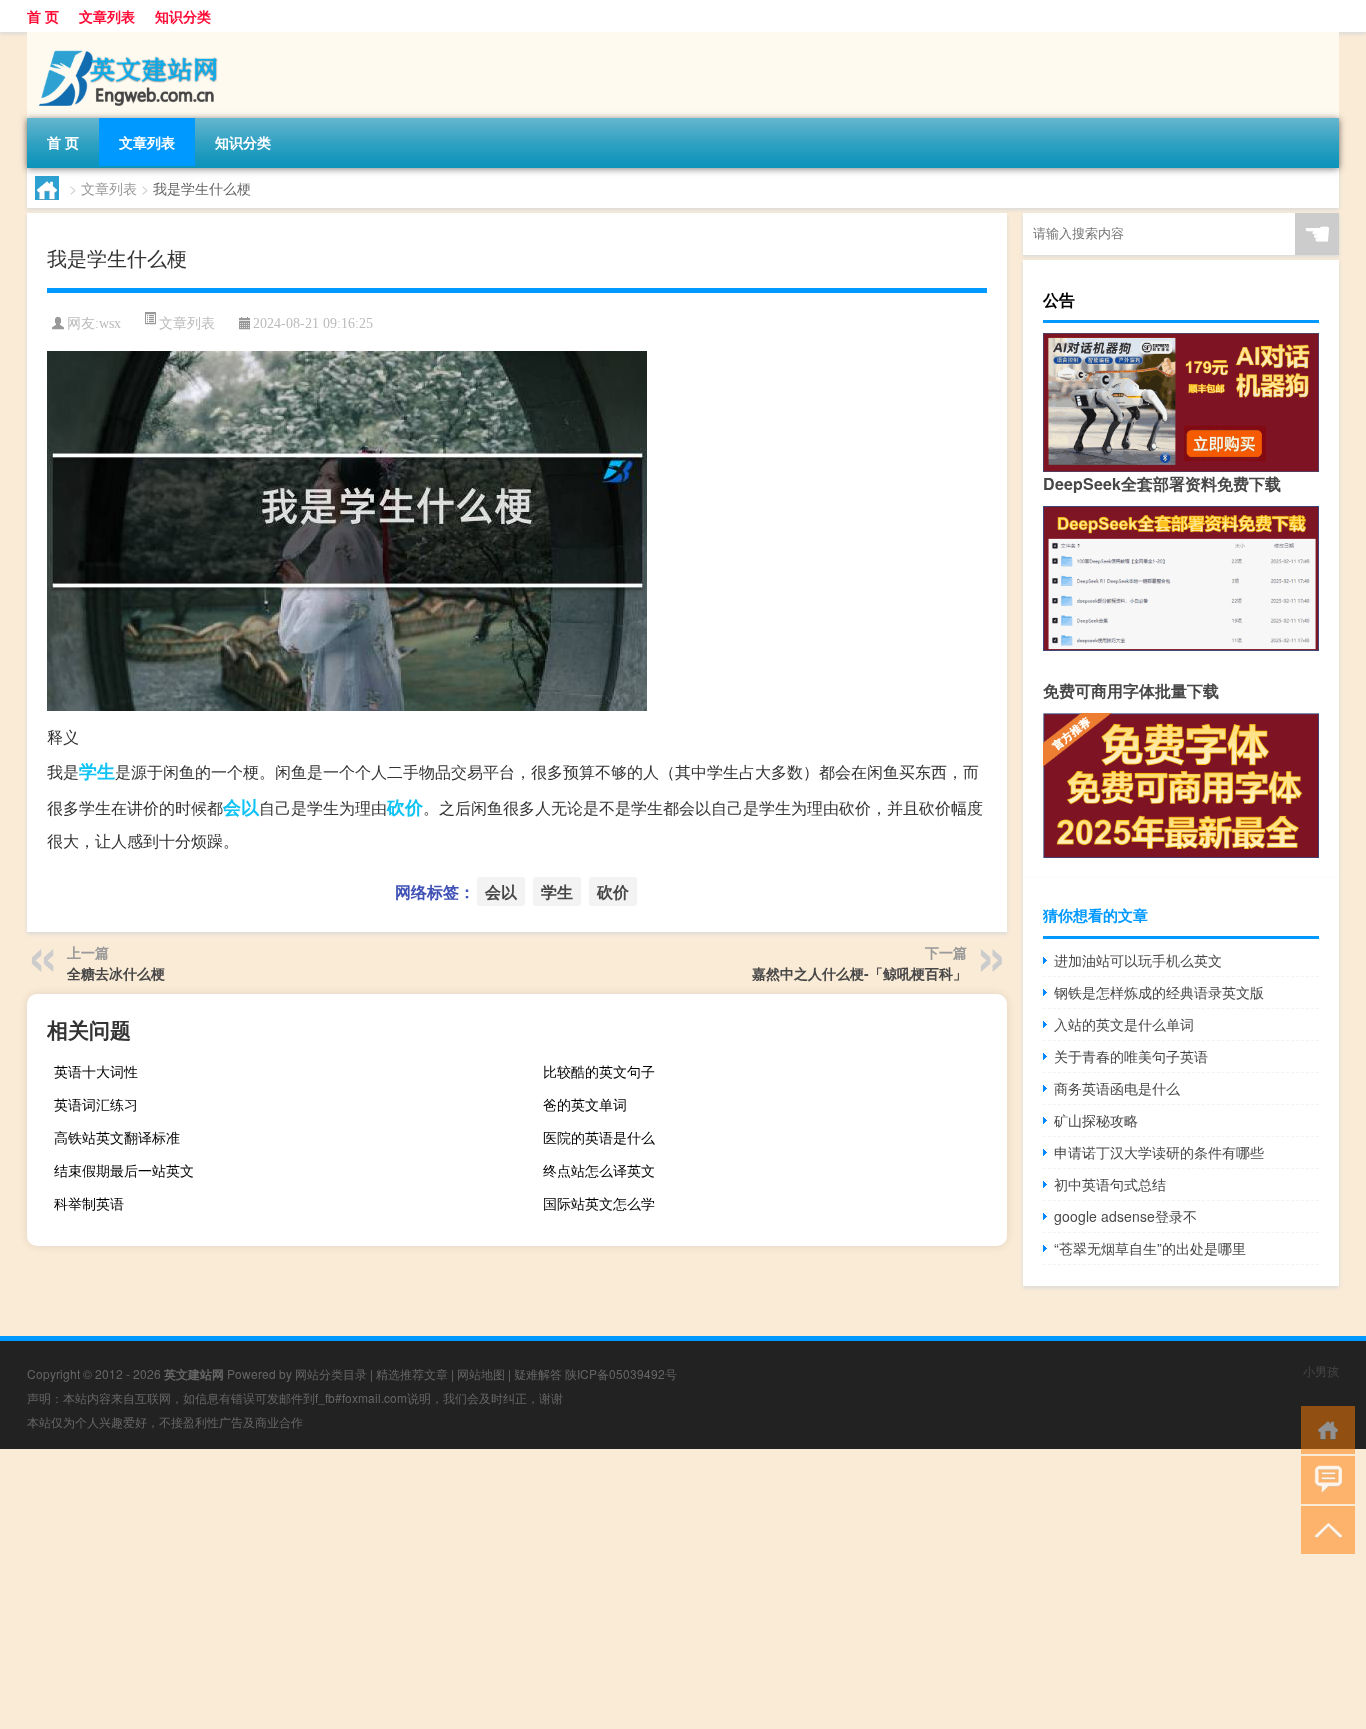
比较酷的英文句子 (599, 1071)
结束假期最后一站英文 (124, 1170)
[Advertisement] (600, 1589)
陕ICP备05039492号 (621, 1373)
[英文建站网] (132, 39)
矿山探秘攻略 (1096, 1120)
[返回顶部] (1323, 1528)
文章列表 (107, 16)
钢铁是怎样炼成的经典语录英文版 (1159, 992)
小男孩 (1321, 1370)
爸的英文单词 (585, 1104)
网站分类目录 (331, 1373)
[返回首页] (1323, 1428)
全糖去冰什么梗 (116, 973)
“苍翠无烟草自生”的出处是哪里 (1150, 1248)
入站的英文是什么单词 (1124, 1024)
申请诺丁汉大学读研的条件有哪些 (1159, 1152)
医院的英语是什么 (599, 1137)
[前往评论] (1323, 1478)
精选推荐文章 (412, 1373)
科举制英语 (89, 1203)
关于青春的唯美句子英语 (1131, 1056)
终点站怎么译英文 (599, 1170)
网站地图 (481, 1373)
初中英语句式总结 (1110, 1184)
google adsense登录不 (1125, 1216)
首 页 (43, 16)
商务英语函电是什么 (1117, 1088)
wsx (110, 323)
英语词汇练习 (96, 1104)
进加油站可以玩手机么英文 (1138, 960)
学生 (97, 771)
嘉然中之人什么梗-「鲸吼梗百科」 (859, 973)
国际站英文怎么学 (599, 1203)
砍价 (405, 807)
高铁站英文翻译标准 (117, 1137)
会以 (241, 807)
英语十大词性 (96, 1071)
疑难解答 (538, 1373)
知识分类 (183, 16)
